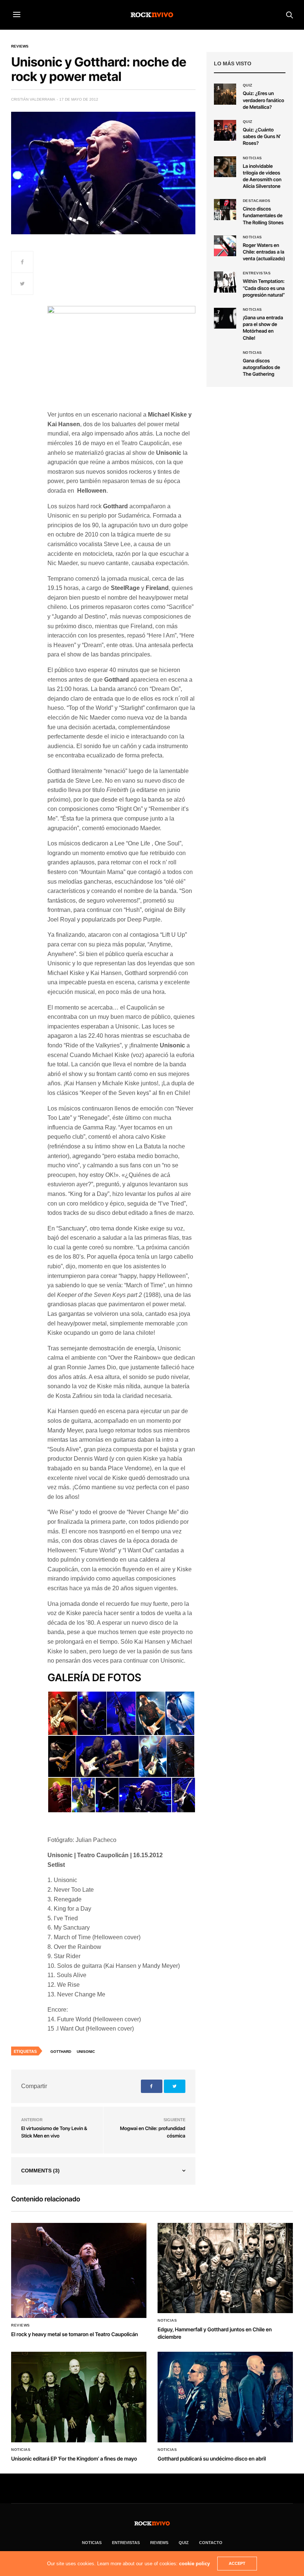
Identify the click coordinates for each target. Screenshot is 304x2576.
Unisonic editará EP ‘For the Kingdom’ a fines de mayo (74, 2459)
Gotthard (61, 2052)
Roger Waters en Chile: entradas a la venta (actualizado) (264, 252)
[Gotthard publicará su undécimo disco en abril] (225, 2397)
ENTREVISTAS (126, 2543)
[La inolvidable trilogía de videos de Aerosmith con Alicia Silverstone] (225, 167)
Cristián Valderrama (33, 99)
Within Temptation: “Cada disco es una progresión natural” (264, 288)
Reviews (20, 46)
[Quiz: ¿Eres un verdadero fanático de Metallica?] (225, 94)
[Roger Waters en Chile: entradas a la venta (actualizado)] (225, 246)
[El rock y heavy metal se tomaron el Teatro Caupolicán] (79, 2271)
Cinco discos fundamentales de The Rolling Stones (263, 216)
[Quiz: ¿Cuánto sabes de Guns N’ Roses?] (225, 130)
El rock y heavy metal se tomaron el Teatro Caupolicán (75, 2334)
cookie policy (194, 2564)
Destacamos (257, 201)
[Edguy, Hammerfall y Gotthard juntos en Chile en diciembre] (225, 2268)
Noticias (252, 158)
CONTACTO (211, 2543)
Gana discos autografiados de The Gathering (262, 368)
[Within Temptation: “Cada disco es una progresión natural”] (225, 282)
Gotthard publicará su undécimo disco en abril (212, 2459)
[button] (62, 1713)
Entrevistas (257, 273)
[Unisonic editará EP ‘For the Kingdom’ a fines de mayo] (79, 2397)
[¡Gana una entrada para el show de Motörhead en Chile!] (225, 318)
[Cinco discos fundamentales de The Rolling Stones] (225, 209)
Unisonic (86, 2052)
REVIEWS (159, 2543)
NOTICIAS (92, 2543)
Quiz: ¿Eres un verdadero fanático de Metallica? (264, 100)
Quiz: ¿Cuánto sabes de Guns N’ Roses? (262, 137)
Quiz (248, 85)
